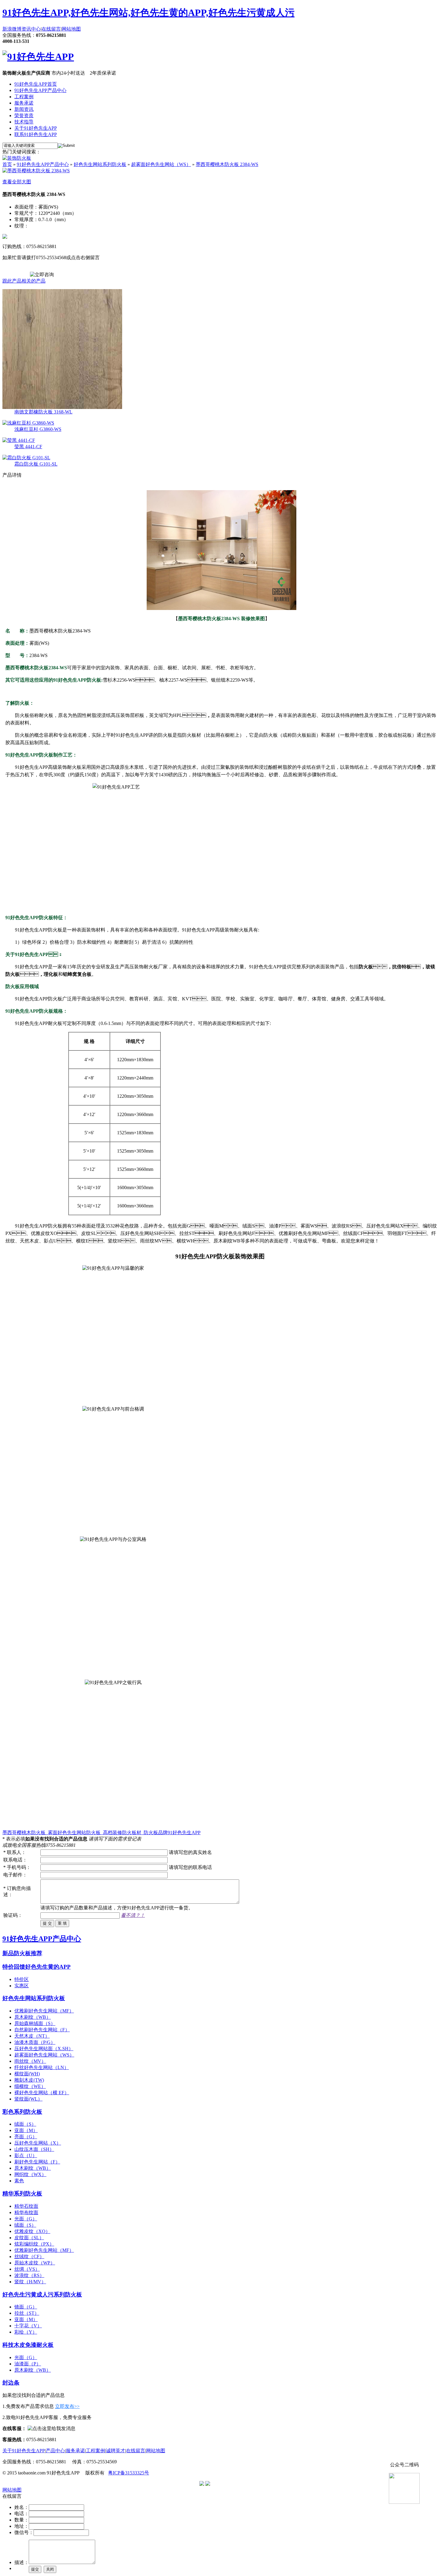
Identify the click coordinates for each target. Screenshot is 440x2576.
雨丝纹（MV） (30, 2061)
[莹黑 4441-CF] (19, 440)
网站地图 (71, 29)
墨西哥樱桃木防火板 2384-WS (227, 164)
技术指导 (24, 122)
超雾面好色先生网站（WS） (161, 164)
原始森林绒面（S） (35, 2023)
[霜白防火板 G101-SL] (26, 458)
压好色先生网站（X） (38, 2143)
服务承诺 (24, 103)
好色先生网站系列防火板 (100, 164)
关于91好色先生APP (36, 128)
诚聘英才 (116, 2451)
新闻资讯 (24, 109)
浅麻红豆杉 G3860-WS (38, 429)
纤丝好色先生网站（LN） (42, 2067)
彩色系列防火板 (22, 2112)
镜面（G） (26, 2307)
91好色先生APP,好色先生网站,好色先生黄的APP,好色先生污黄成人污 (148, 13)
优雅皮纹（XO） (32, 2231)
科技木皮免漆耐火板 (28, 2345)
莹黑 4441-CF (28, 447)
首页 (7, 164)
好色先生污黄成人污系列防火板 (42, 2295)
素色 (19, 2181)
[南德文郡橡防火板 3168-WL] (62, 407)
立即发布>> (67, 2406)
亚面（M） (26, 2130)
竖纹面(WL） (28, 2099)
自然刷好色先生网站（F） (42, 2030)
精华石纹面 (26, 2206)
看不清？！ (133, 1915)
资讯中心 (31, 29)
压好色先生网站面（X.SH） (44, 2049)
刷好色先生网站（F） (37, 2162)
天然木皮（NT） (32, 2036)
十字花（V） (28, 2326)
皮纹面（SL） (29, 2238)
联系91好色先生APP (36, 134)
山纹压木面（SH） (34, 2149)
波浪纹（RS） (29, 2275)
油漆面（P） (28, 2364)
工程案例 (24, 97)
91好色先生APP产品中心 (40, 90)
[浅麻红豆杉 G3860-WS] (28, 423)
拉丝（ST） (27, 2313)
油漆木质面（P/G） (35, 2042)
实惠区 (22, 1986)
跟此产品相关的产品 (24, 281)
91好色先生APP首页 (36, 84)
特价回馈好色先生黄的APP (37, 1967)
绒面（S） (25, 2124)
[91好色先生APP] (38, 57)
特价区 (22, 1979)
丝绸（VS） (27, 2269)
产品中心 (55, 2451)
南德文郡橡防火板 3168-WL (43, 412)
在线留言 (51, 29)
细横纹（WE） (30, 2086)
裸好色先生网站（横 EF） (42, 2093)
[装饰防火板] (17, 158)
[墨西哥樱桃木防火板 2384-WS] (36, 171)
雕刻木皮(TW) (29, 2080)
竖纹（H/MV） (30, 2282)
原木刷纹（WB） (33, 2017)
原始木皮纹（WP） (35, 2263)
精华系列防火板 (22, 2194)
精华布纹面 (26, 2212)
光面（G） (26, 2219)
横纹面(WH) (27, 2074)
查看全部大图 (17, 182)
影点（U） (26, 2156)
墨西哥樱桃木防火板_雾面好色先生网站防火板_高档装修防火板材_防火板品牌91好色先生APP (101, 1833)
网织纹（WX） (30, 2174)
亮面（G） (26, 2137)
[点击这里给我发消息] (51, 2428)
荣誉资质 (24, 115)
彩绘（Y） (26, 2332)
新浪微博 (12, 29)
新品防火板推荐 (22, 1953)
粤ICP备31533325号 (129, 2473)
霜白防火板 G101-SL (36, 464)
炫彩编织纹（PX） (34, 2244)
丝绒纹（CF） (29, 2256)
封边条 (11, 2383)
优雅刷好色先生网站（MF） (44, 2011)
